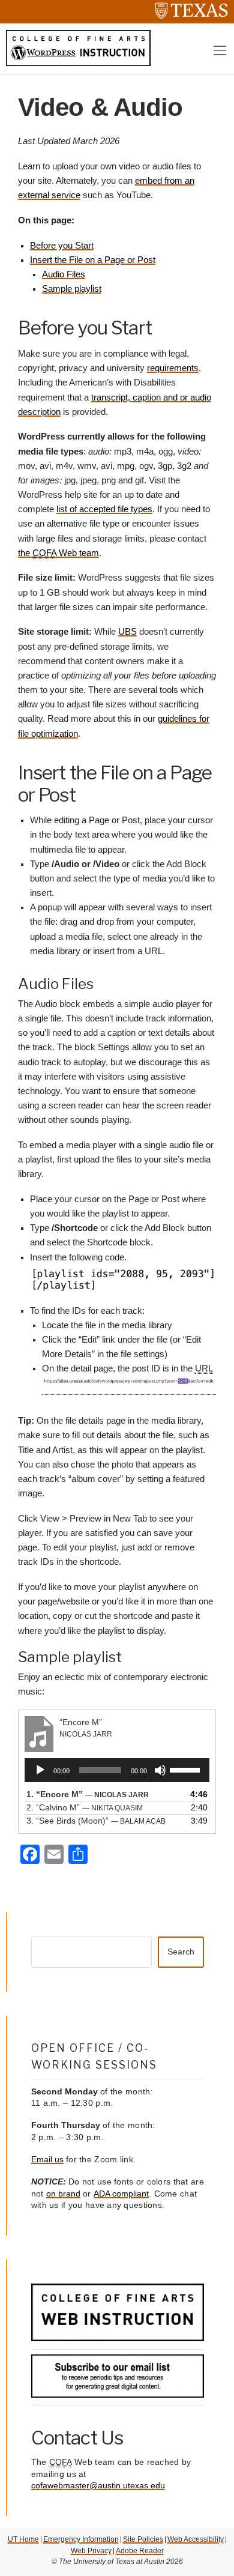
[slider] (187, 1769)
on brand (63, 2194)
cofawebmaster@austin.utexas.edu (98, 2485)
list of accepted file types (104, 509)
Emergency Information (81, 2539)
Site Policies (143, 2539)
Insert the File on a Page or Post (93, 260)
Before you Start (62, 246)
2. (85, 1807)
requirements (173, 368)
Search (181, 1952)
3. (96, 1821)
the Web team (58, 553)
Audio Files (64, 274)
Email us (47, 2159)
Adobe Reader (140, 2551)
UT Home (23, 2539)
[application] (117, 1770)
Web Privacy (91, 2551)
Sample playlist (72, 289)
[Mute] (160, 1770)
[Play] (40, 1770)
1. (88, 1794)
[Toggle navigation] (220, 51)
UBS (127, 632)
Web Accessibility (196, 2539)
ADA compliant (121, 2194)
